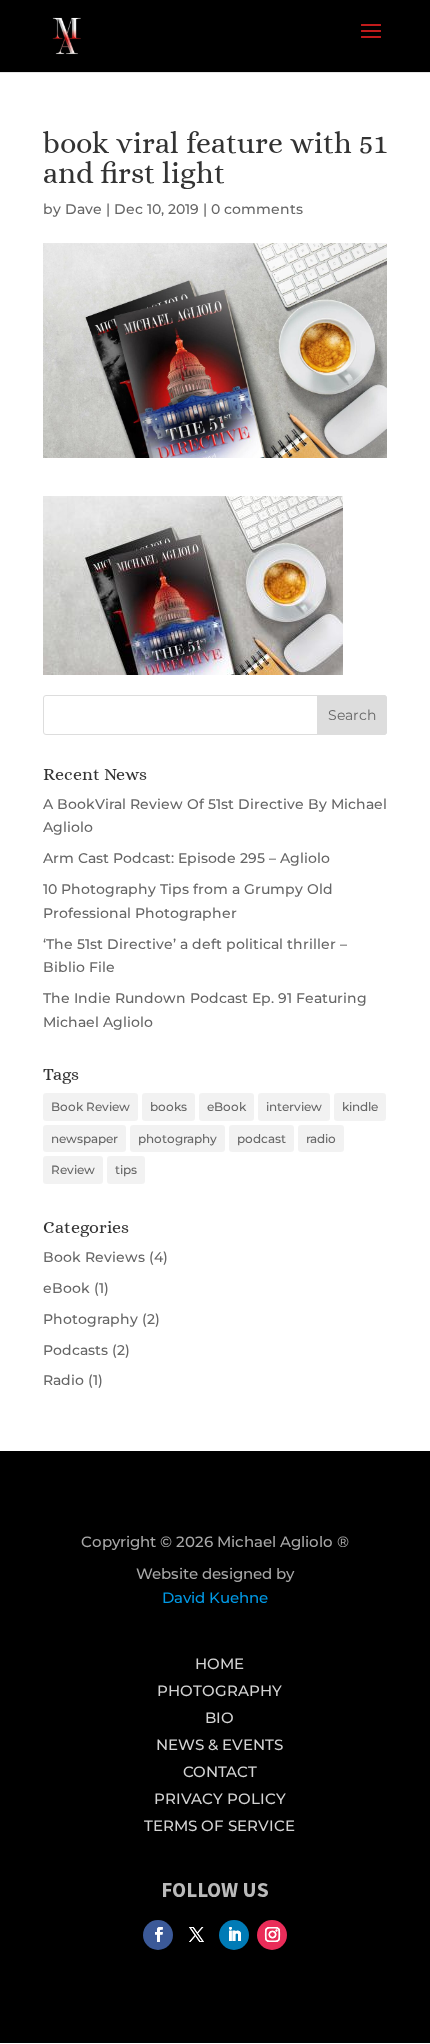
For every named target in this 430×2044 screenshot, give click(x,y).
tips (126, 1169)
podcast (261, 1138)
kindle (360, 1106)
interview (294, 1106)
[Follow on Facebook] (158, 1935)
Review (73, 1169)
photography (177, 1138)
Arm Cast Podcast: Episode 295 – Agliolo (186, 858)
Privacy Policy (220, 1798)
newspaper (84, 1138)
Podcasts (75, 1350)
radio (321, 1138)
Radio (63, 1380)
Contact (220, 1771)
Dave (83, 209)
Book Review (90, 1106)
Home (219, 1663)
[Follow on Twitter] (196, 1935)
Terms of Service (219, 1825)
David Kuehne (215, 1597)
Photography (90, 1319)
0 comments (257, 209)
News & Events (219, 1744)
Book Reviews (94, 1257)
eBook (226, 1106)
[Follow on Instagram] (272, 1935)
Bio (219, 1717)
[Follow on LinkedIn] (234, 1935)
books (168, 1106)
